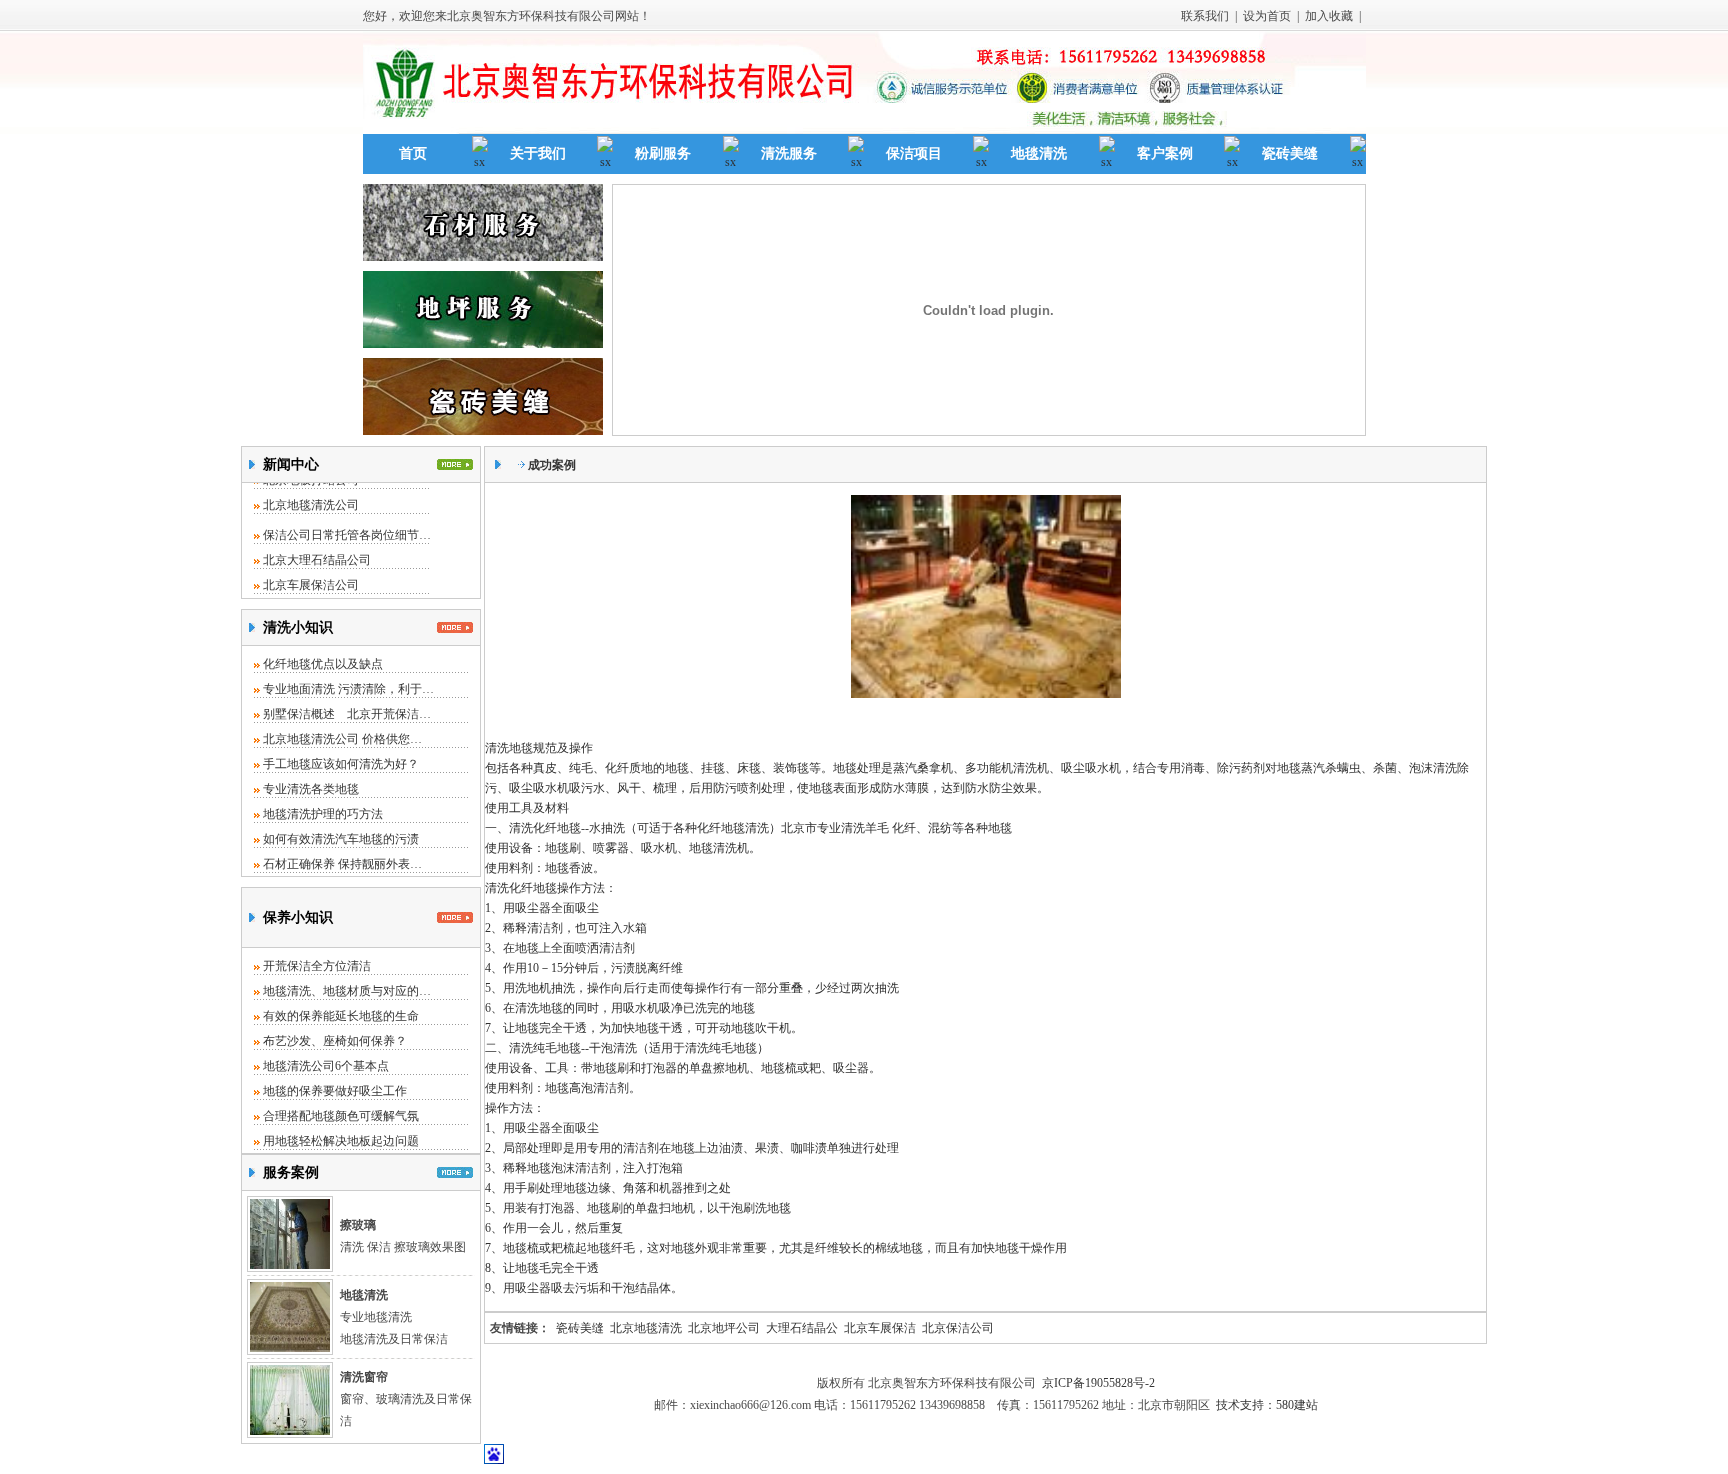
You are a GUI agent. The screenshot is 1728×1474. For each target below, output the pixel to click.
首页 (413, 153)
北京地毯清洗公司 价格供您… (342, 739)
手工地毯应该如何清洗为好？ (341, 764)
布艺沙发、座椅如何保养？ (335, 1041)
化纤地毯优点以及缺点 (323, 664)
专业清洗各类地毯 (311, 789)
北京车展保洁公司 (311, 575)
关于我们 (538, 153)
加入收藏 (1329, 16)
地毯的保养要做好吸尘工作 (335, 1091)
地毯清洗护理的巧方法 (323, 814)
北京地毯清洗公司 (311, 495)
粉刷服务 (663, 153)
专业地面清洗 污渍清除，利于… (348, 689)
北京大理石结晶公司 (317, 550)
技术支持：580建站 (1267, 1405)
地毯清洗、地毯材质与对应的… (347, 991)
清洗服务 (789, 153)
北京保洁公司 (958, 1328)
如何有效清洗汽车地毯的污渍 (341, 839)
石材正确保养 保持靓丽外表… (342, 864)
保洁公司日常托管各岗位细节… (347, 525)
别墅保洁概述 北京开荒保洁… (347, 714)
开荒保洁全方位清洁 (317, 966)
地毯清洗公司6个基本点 (326, 1066)
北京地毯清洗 (646, 1328)
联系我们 (1205, 16)
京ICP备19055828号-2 (1098, 1383)
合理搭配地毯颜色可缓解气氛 (341, 1116)
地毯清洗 (1039, 153)
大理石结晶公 (802, 1328)
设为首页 (1267, 16)
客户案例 (1165, 153)
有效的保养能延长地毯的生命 (341, 1016)
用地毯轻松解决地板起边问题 (341, 1141)
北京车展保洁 (880, 1328)
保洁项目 (914, 153)
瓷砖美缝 (1290, 153)
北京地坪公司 (724, 1328)
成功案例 (552, 465)
